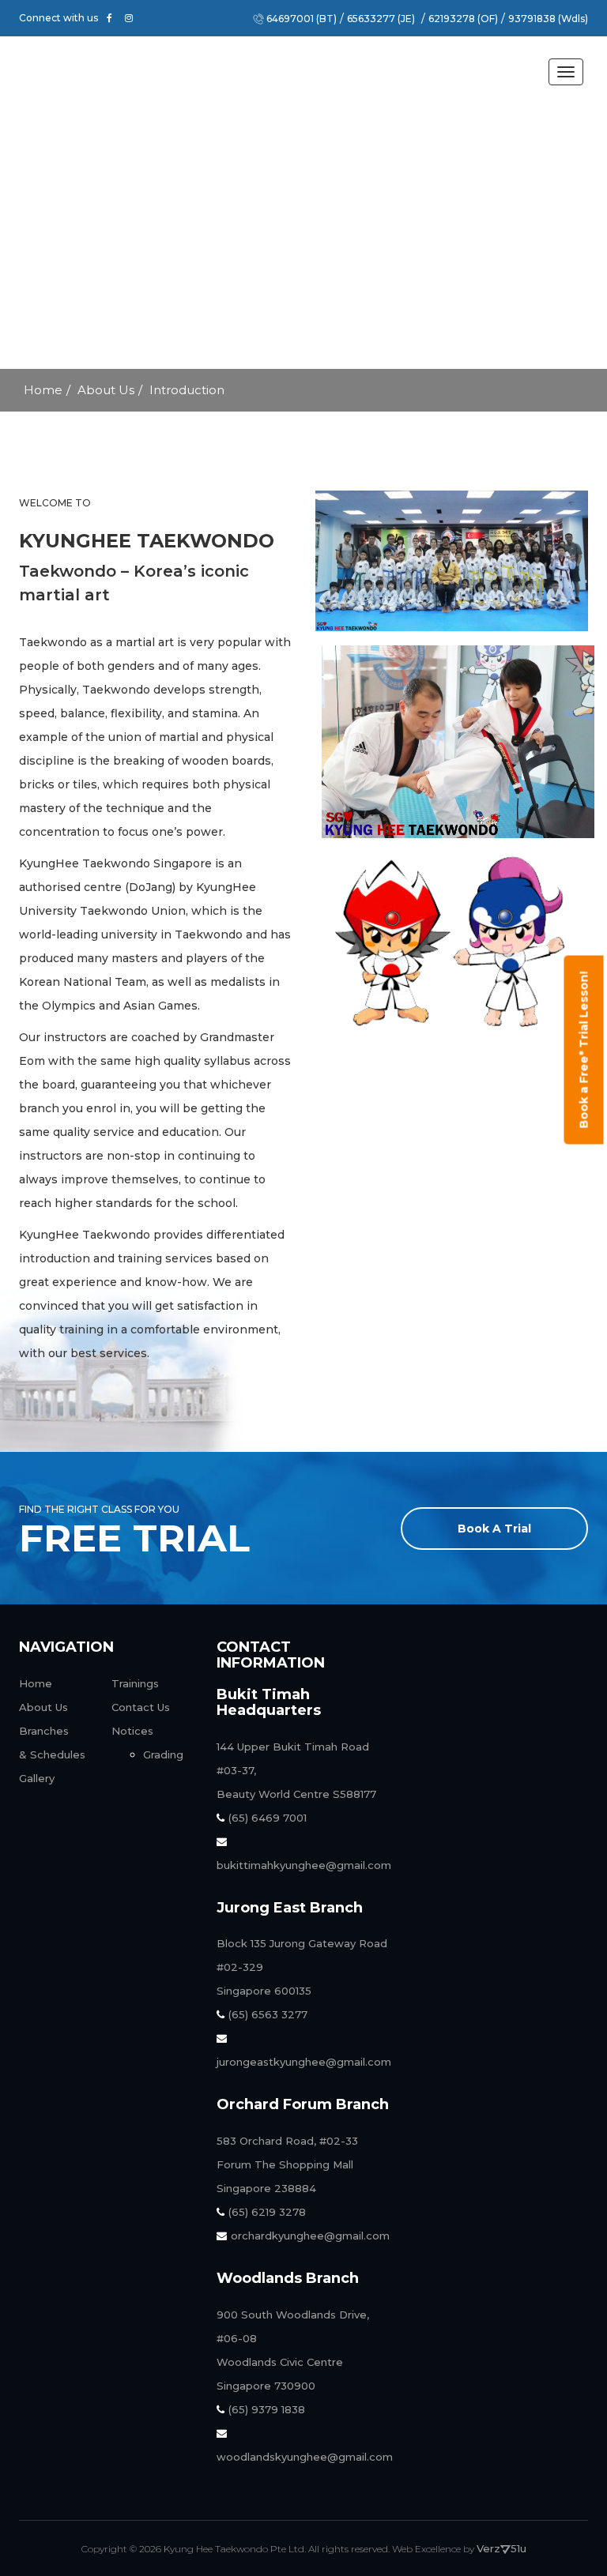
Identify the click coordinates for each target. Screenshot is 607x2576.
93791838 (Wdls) (548, 19)
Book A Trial (494, 1529)
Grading (163, 1754)
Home (43, 390)
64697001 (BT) (302, 19)
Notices (132, 1731)
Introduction (187, 390)
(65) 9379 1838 (267, 2409)
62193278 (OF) (463, 19)
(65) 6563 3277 (268, 2014)
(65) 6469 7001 (268, 1818)
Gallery (37, 1778)
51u (518, 2548)
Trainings (135, 1683)
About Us (106, 390)
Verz (488, 2548)
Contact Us (141, 1707)
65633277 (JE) (381, 19)
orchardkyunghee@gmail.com (310, 2236)
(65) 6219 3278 (267, 2212)
